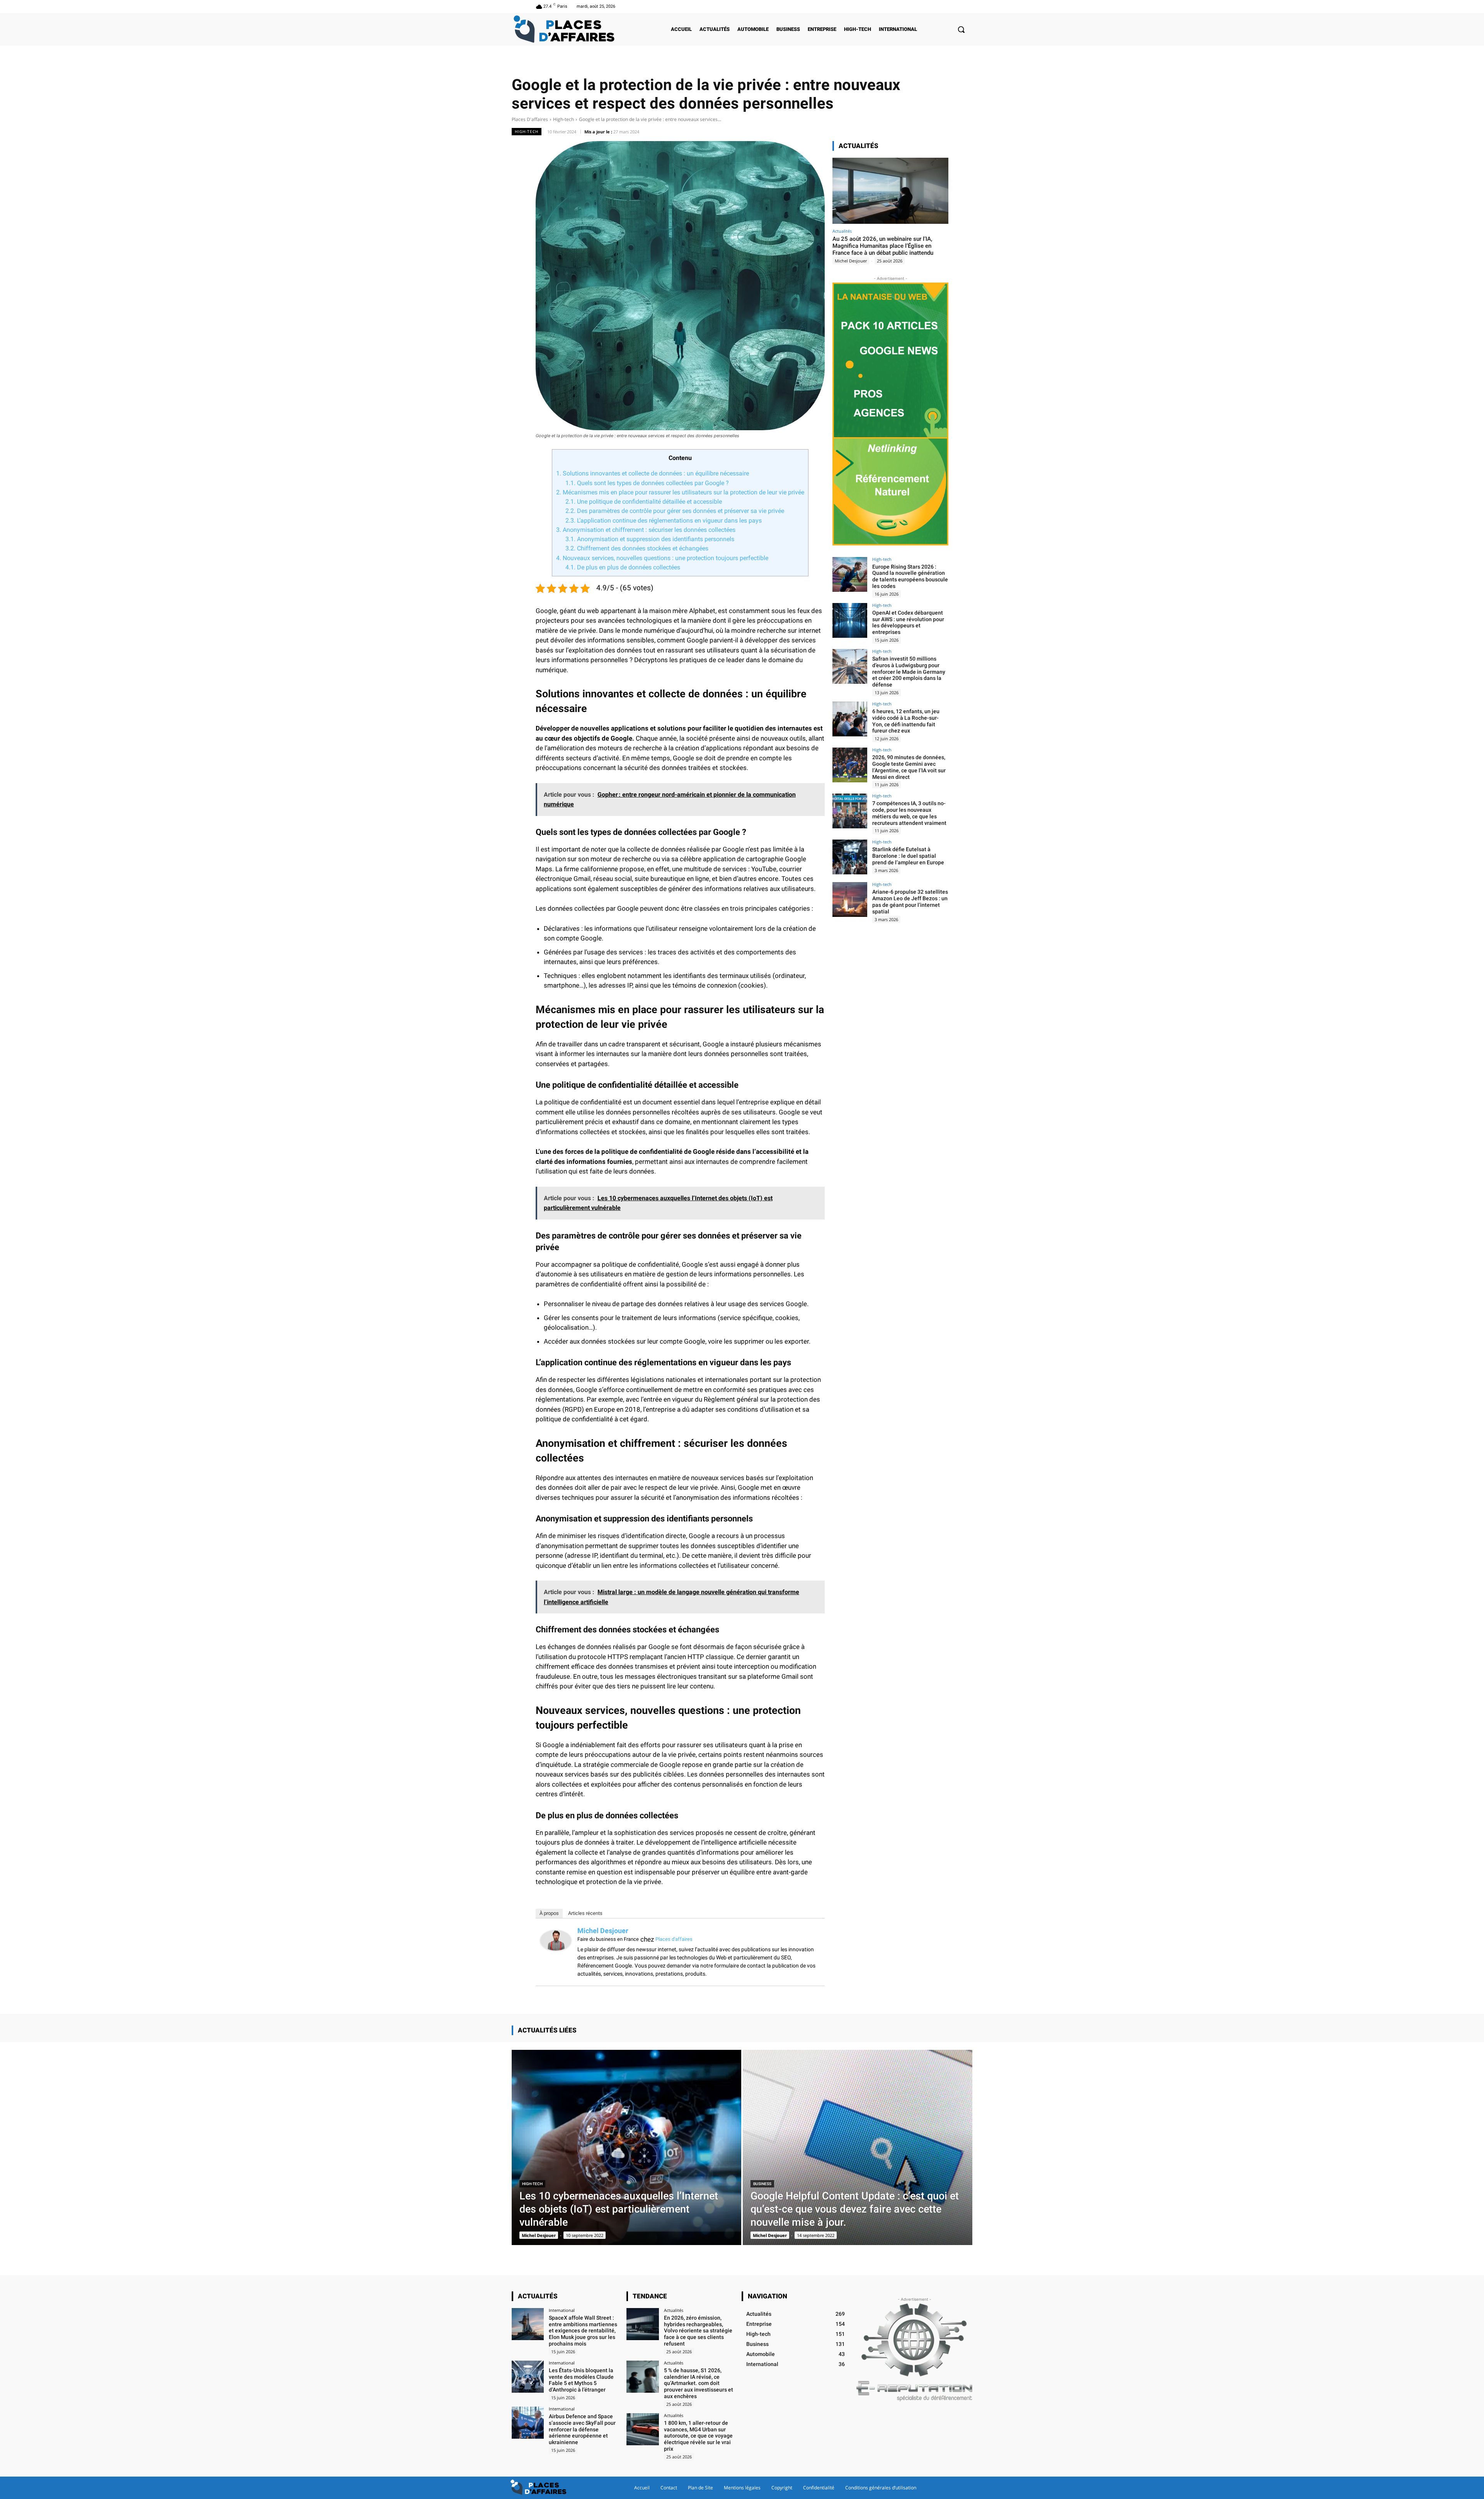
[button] (961, 29)
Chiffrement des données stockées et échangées (637, 548)
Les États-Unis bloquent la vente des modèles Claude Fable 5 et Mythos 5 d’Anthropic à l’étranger (581, 2380)
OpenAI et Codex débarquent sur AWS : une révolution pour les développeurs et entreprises (908, 622)
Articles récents (585, 1913)
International (562, 2310)
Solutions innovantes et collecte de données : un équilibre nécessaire (653, 473)
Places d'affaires (674, 1939)
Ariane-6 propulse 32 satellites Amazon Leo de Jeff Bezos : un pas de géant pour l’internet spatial (910, 901)
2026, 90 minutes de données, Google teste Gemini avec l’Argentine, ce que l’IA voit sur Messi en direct (909, 767)
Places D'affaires (530, 119)
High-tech (563, 119)
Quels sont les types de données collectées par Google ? (647, 483)
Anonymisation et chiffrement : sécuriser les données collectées (646, 530)
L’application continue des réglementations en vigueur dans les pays (664, 520)
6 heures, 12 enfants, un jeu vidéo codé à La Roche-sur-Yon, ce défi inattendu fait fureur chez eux (906, 721)
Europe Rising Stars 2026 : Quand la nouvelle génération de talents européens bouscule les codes (910, 576)
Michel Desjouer (603, 1931)
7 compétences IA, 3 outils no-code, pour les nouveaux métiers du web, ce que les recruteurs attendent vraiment (909, 813)
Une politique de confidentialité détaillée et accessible (644, 502)
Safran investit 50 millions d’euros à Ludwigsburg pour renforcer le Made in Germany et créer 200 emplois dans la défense (909, 672)
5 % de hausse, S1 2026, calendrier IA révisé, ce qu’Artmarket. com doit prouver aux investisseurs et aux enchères (699, 2383)
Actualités (842, 231)
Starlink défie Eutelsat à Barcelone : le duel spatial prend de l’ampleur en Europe (908, 856)
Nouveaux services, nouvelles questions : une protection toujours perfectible (662, 558)
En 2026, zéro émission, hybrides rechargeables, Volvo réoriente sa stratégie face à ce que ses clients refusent (698, 2331)
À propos (549, 1913)
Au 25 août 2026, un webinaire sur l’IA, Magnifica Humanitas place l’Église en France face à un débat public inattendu (883, 246)
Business (762, 2184)
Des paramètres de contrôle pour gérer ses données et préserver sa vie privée (675, 511)
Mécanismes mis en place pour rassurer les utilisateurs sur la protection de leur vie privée (680, 492)
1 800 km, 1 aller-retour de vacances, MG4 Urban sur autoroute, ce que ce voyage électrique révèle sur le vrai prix (698, 2436)
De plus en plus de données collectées (623, 567)
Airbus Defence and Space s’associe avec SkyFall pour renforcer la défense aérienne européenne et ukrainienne (582, 2429)
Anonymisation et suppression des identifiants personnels (650, 539)
